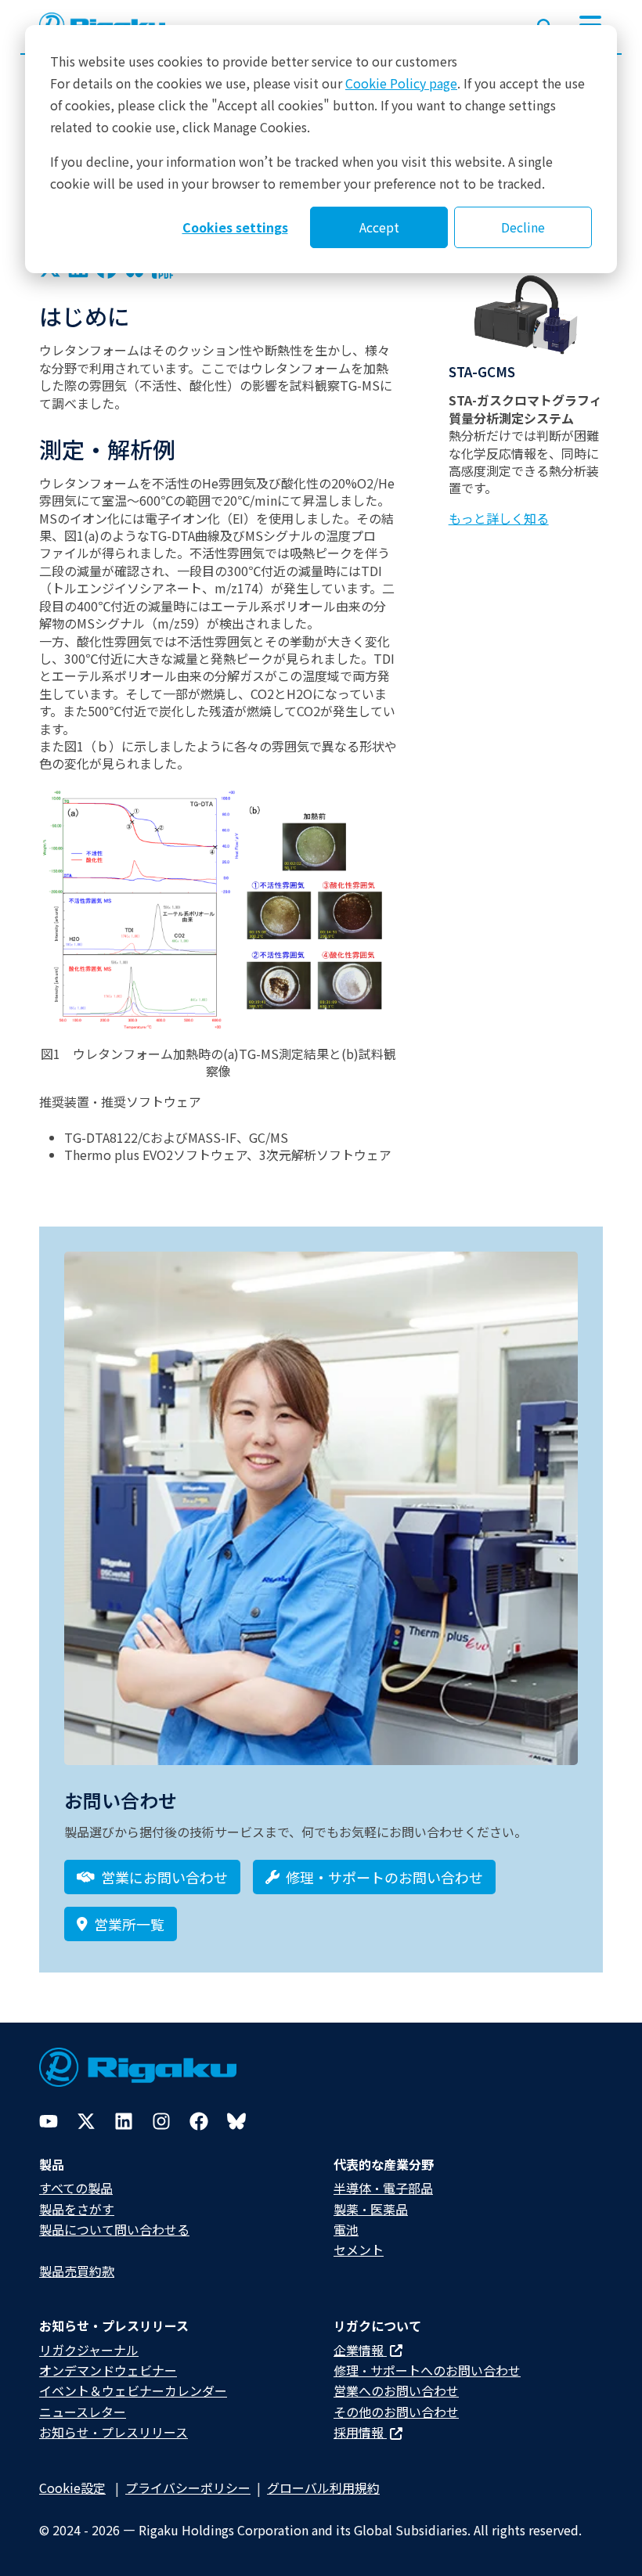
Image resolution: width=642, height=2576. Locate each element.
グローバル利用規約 (323, 2488)
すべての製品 (76, 2188)
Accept (379, 227)
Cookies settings (235, 227)
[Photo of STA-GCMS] (526, 314)
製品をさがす (77, 2209)
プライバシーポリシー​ (188, 2488)
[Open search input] (545, 23)
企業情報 (360, 2350)
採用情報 (360, 2432)
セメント (359, 2250)
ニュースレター (83, 2412)
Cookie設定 (72, 2488)
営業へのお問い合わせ (396, 2390)
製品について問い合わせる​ (114, 2229)
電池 (346, 2229)
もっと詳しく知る (499, 518)
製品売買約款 (77, 2271)
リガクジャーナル (89, 2350)
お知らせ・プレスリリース (114, 2432)
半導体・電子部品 (383, 2188)
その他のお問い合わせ (396, 2412)
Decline (523, 227)
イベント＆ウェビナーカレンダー (133, 2390)
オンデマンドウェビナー (108, 2370)
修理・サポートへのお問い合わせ (427, 2370)
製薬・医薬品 (371, 2209)
